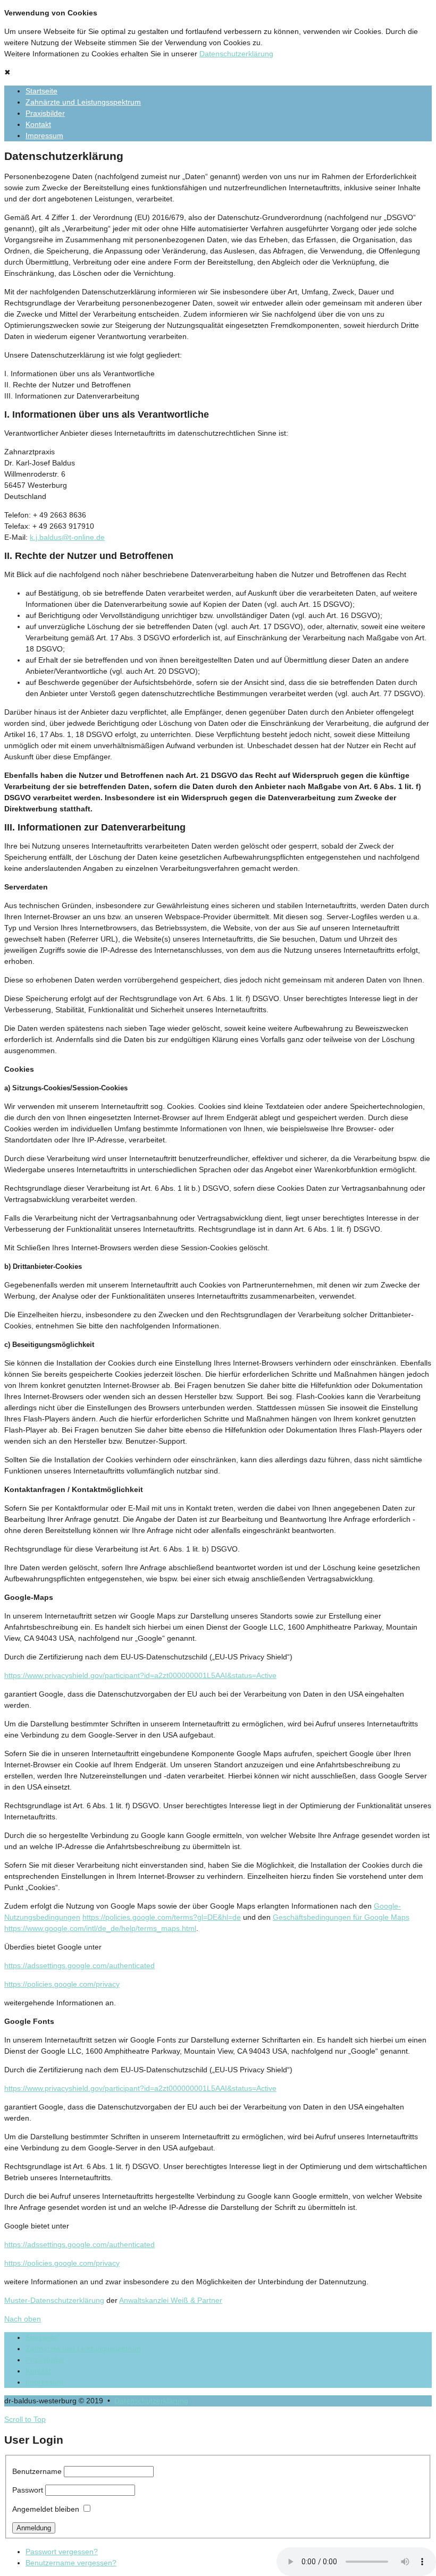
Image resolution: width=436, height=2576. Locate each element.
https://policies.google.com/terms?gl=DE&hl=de (162, 1917)
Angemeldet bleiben (46, 2509)
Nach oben (23, 2319)
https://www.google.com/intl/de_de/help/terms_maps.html (100, 1928)
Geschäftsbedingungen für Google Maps (341, 1917)
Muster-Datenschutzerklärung (54, 2300)
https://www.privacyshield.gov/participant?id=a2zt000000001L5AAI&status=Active (140, 1675)
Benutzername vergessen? (71, 2563)
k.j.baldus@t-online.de (67, 537)
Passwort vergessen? (62, 2552)
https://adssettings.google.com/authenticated (79, 1965)
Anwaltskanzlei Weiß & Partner (171, 2300)
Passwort (28, 2490)
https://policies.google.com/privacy (62, 1984)
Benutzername (37, 2471)
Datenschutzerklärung (236, 54)
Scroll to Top (25, 2419)
